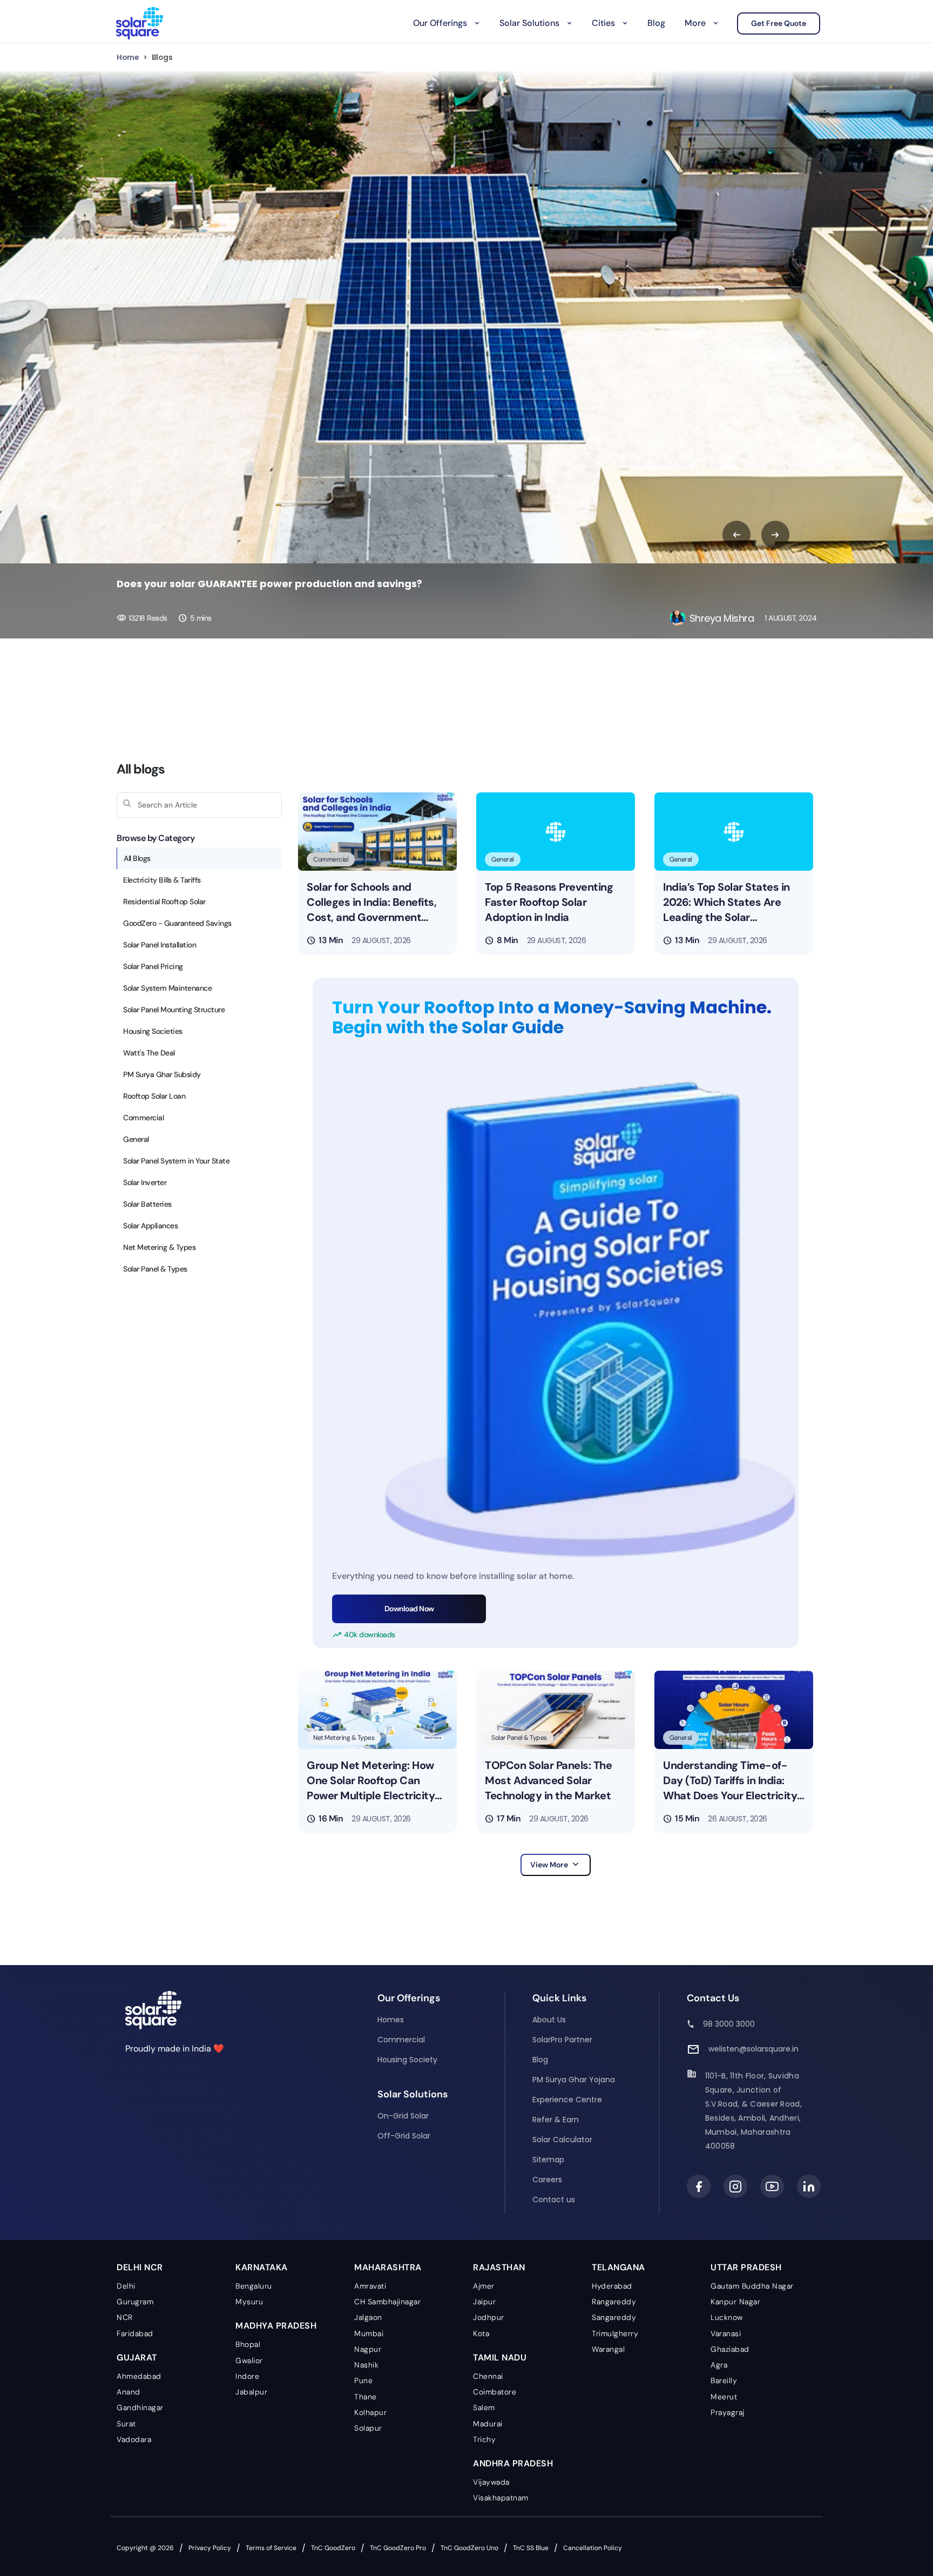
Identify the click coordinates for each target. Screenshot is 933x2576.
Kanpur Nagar (735, 2302)
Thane (366, 2397)
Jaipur (484, 2302)
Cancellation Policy (593, 2548)
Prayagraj (728, 2412)
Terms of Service (271, 2548)
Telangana (618, 2267)
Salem (484, 2407)
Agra (719, 2365)
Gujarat (137, 2358)
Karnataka (262, 2267)
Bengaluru (254, 2286)
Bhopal (248, 2344)
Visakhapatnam (501, 2498)
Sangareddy (614, 2317)
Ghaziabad (730, 2349)
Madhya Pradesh (276, 2326)
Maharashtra (388, 2267)
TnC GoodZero (333, 2548)
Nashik (366, 2365)
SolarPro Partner (562, 2040)
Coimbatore (495, 2392)
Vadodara (134, 2439)
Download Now (409, 1609)
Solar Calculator (562, 2140)
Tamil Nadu (500, 2358)
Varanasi (726, 2333)
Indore (247, 2376)
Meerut (724, 2397)
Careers (547, 2180)
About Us (549, 2020)
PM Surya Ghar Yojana (574, 2080)
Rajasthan (499, 2267)
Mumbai (369, 2333)
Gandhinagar (140, 2407)
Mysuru (249, 2302)
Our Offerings (440, 23)
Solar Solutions (529, 23)
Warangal (608, 2349)
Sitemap (548, 2160)
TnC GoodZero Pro (398, 2548)
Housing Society (407, 2060)
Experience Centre (567, 2100)
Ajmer (484, 2286)
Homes (391, 2020)
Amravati (370, 2286)
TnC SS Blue (531, 2548)
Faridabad (135, 2333)
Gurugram (135, 2302)
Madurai (488, 2424)
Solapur (368, 2428)
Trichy (484, 2439)
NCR (125, 2317)
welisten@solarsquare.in (753, 2049)
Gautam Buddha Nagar (752, 2286)
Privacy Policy (210, 2548)
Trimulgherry (615, 2333)
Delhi (126, 2286)
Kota (481, 2333)
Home (128, 57)
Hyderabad (612, 2286)
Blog (656, 23)
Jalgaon (368, 2317)
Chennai (488, 2376)
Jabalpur (251, 2392)
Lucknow (727, 2317)
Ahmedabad (139, 2376)
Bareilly (724, 2380)
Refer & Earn (556, 2120)
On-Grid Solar (403, 2116)
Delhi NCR (140, 2267)
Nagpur (368, 2349)
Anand (129, 2392)
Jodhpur (489, 2317)
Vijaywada (491, 2482)
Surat (126, 2424)
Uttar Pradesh (746, 2267)
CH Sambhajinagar (387, 2302)
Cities (603, 23)
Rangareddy (614, 2302)
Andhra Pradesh (513, 2463)
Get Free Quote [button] (779, 23)
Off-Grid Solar (404, 2136)
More (695, 23)
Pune (363, 2380)
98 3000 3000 (729, 2024)
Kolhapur (370, 2412)
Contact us (554, 2200)
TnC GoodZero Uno (469, 2548)
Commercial (401, 2040)
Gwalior (249, 2360)
